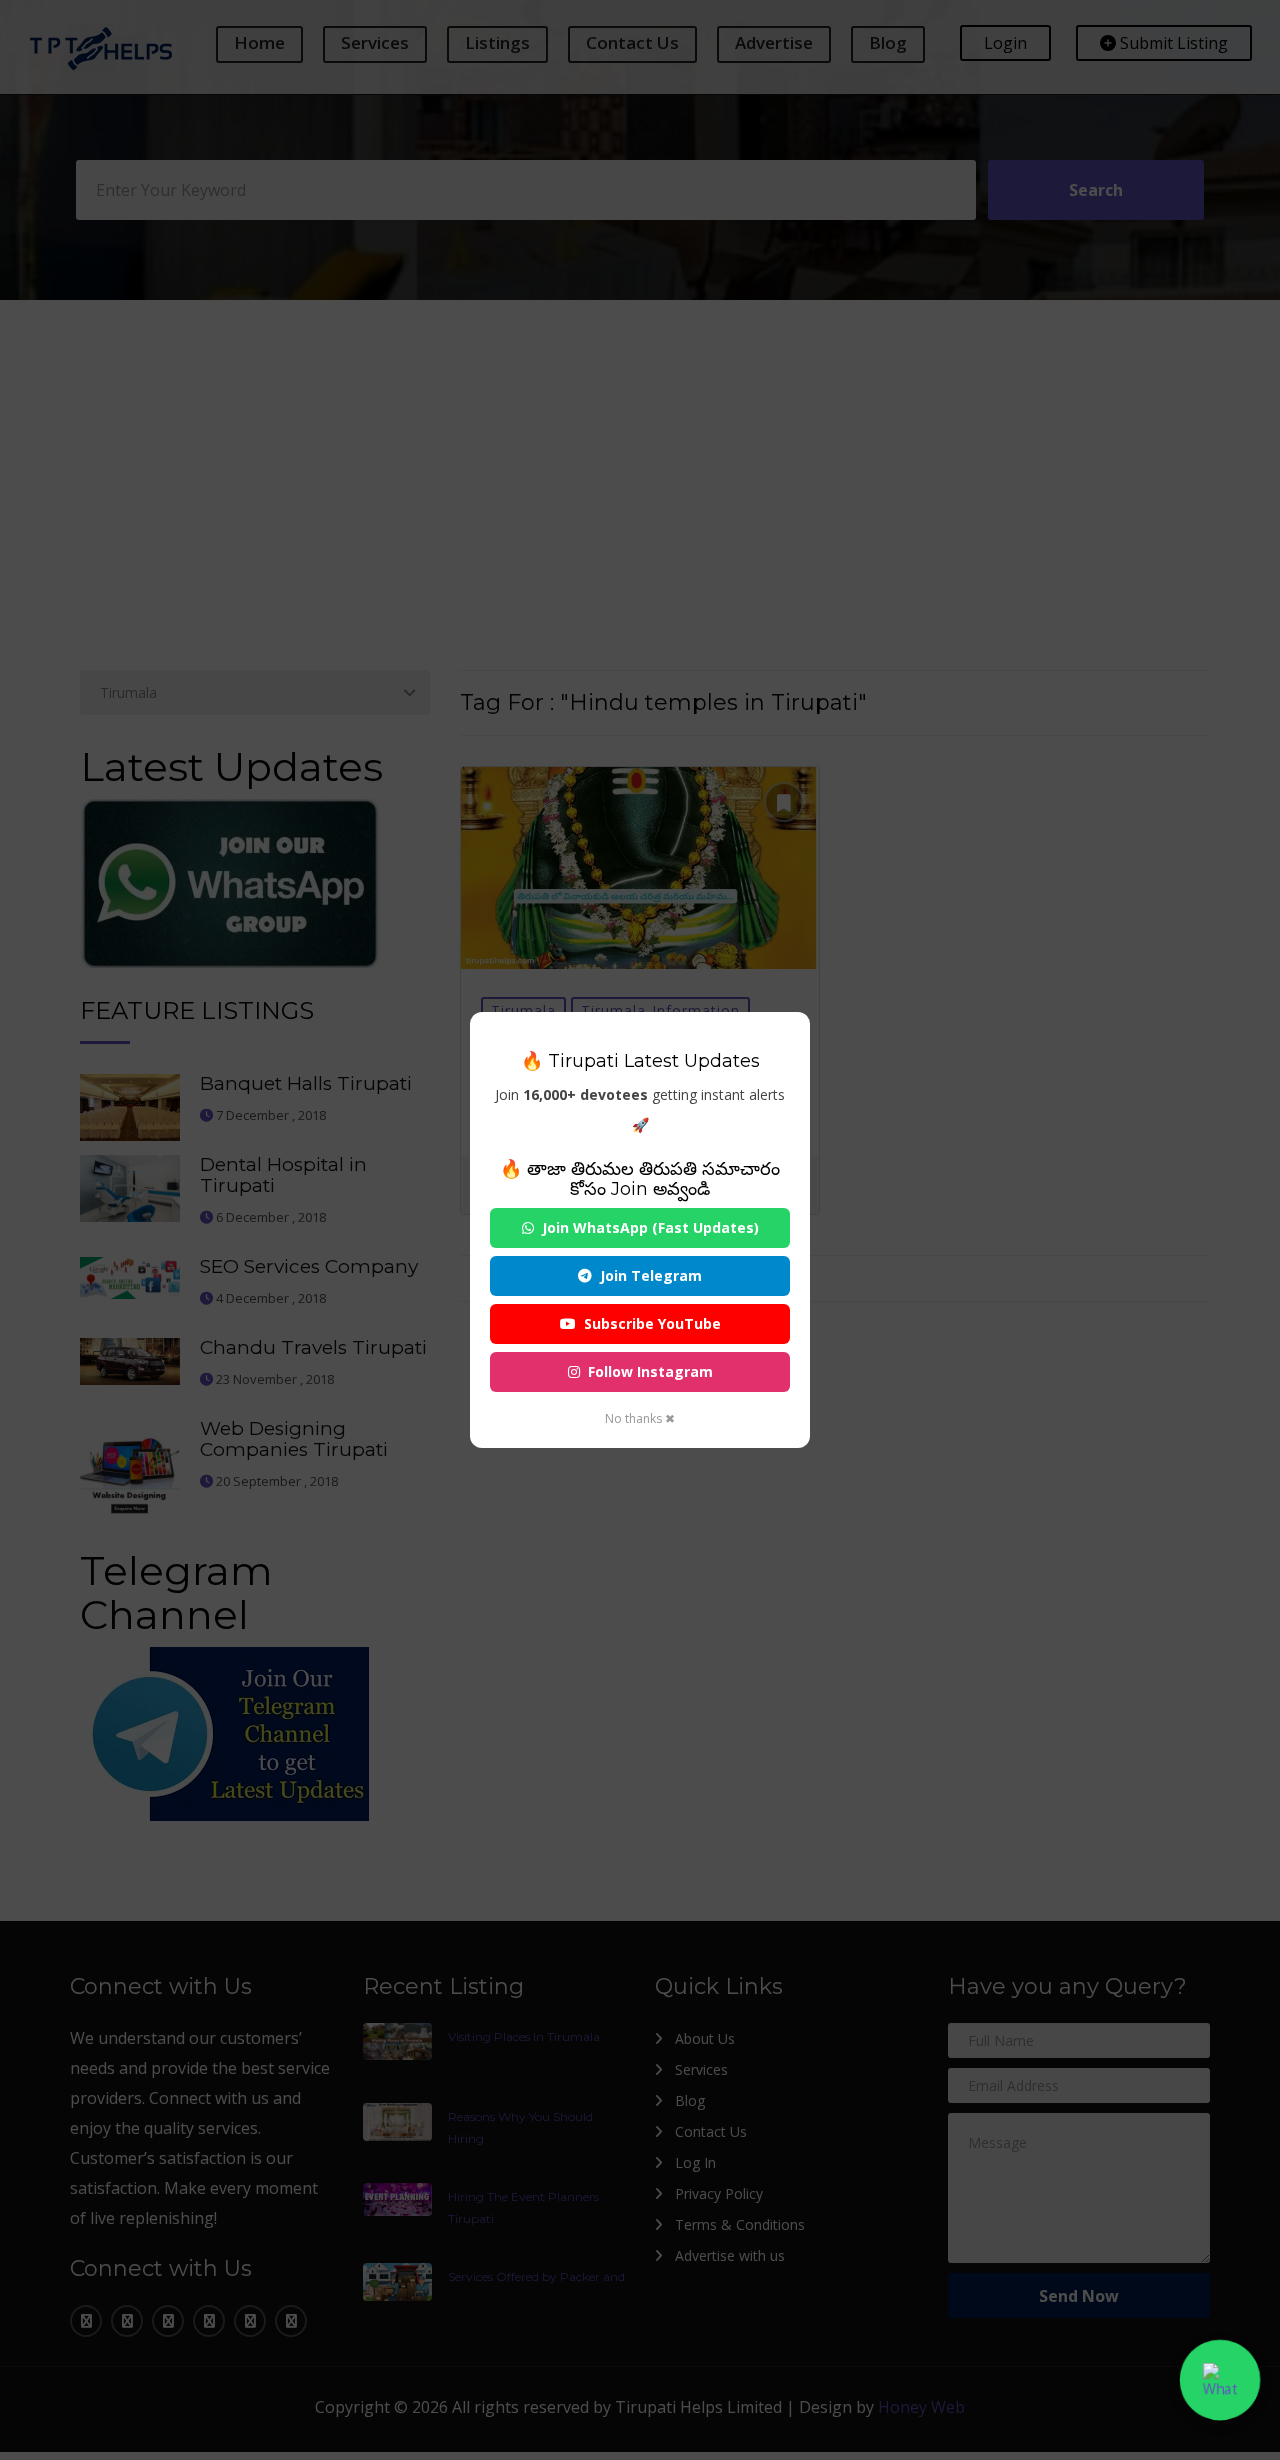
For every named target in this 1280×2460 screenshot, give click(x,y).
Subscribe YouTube (652, 1323)
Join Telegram (651, 1275)
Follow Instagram (650, 1371)
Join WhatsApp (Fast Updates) (650, 1227)
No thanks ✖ (640, 1418)
